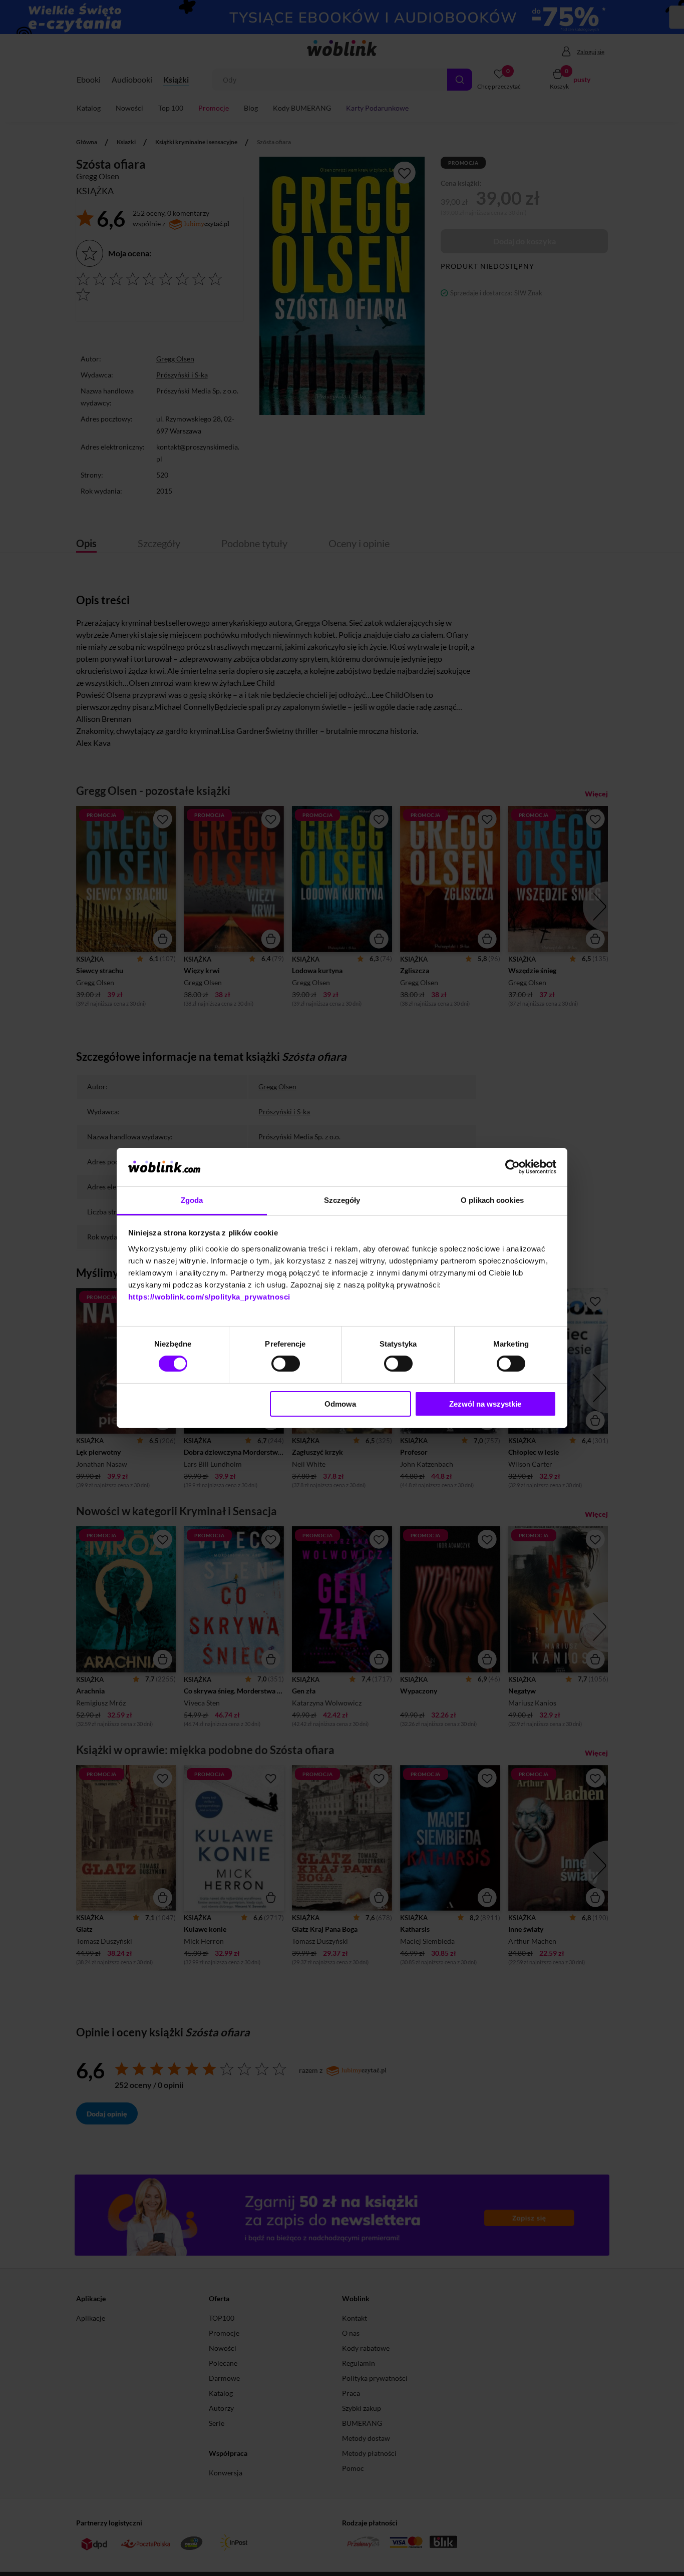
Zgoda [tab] (192, 1200)
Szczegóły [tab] (342, 1200)
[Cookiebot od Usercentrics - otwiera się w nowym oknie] (512, 1167)
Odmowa (340, 1404)
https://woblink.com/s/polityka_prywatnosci (209, 1297)
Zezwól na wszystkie (485, 1404)
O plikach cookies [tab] (492, 1200)
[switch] (286, 1364)
